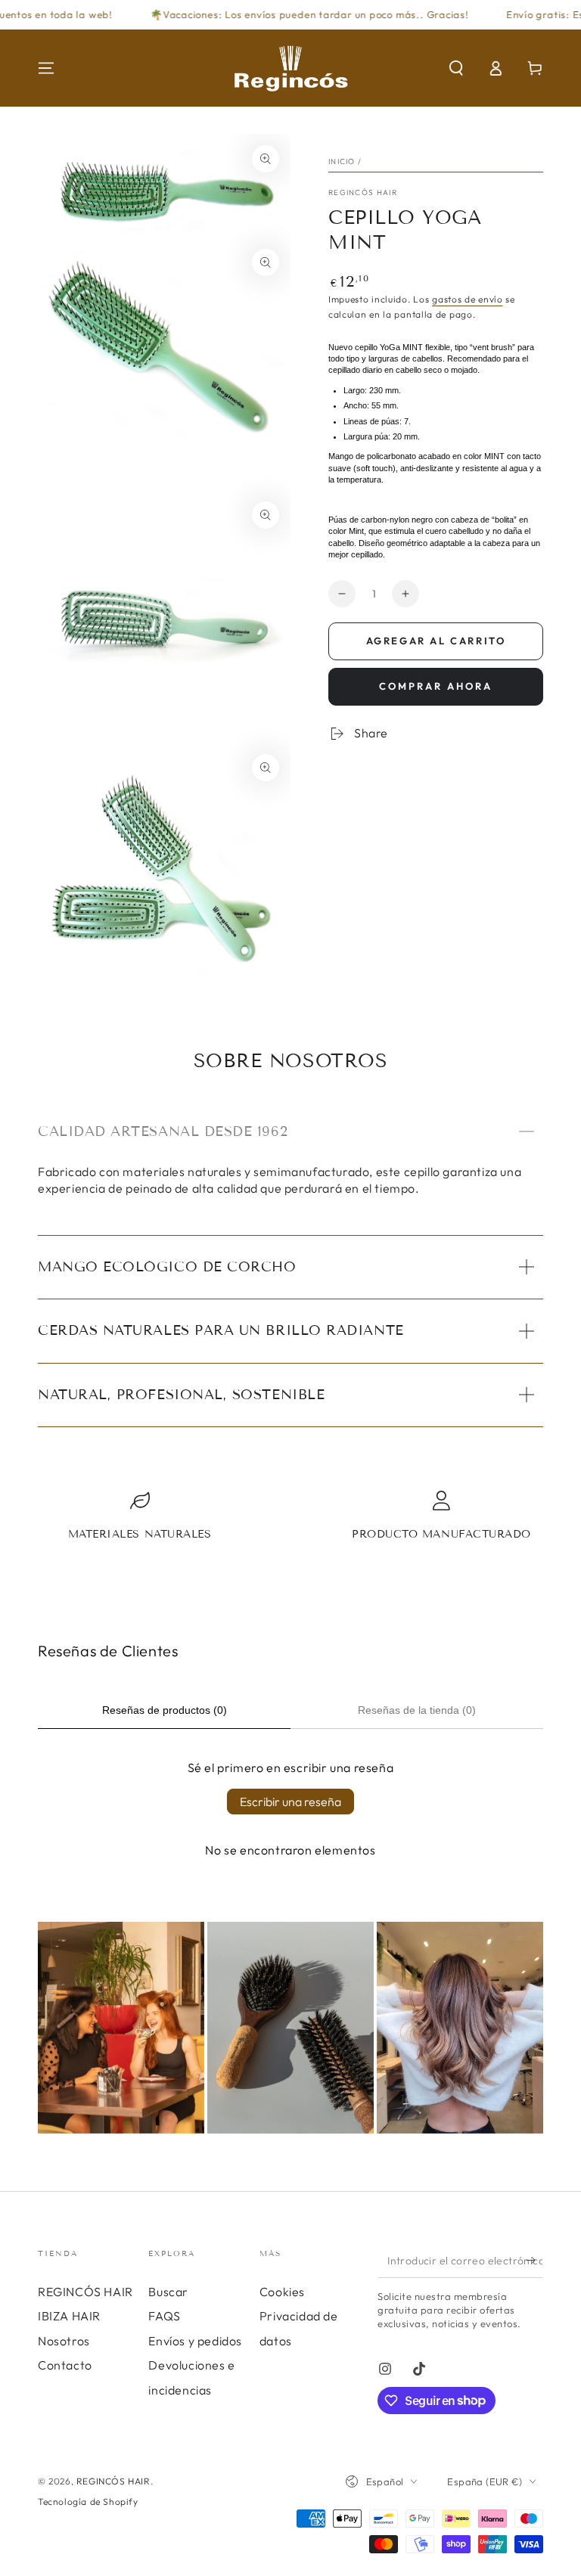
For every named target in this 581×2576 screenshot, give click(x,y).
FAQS (164, 2316)
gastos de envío (468, 299)
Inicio (342, 161)
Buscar (168, 2292)
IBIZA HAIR (69, 2316)
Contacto (65, 2365)
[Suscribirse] (534, 2261)
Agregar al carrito (436, 641)
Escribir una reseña (290, 1802)
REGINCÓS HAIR (363, 192)
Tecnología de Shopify (88, 2502)
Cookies (282, 2292)
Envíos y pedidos (195, 2341)
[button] (456, 68)
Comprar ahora (436, 686)
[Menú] (46, 68)
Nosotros (64, 2341)
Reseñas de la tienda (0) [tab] (417, 1710)
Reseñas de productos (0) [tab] (165, 1710)
